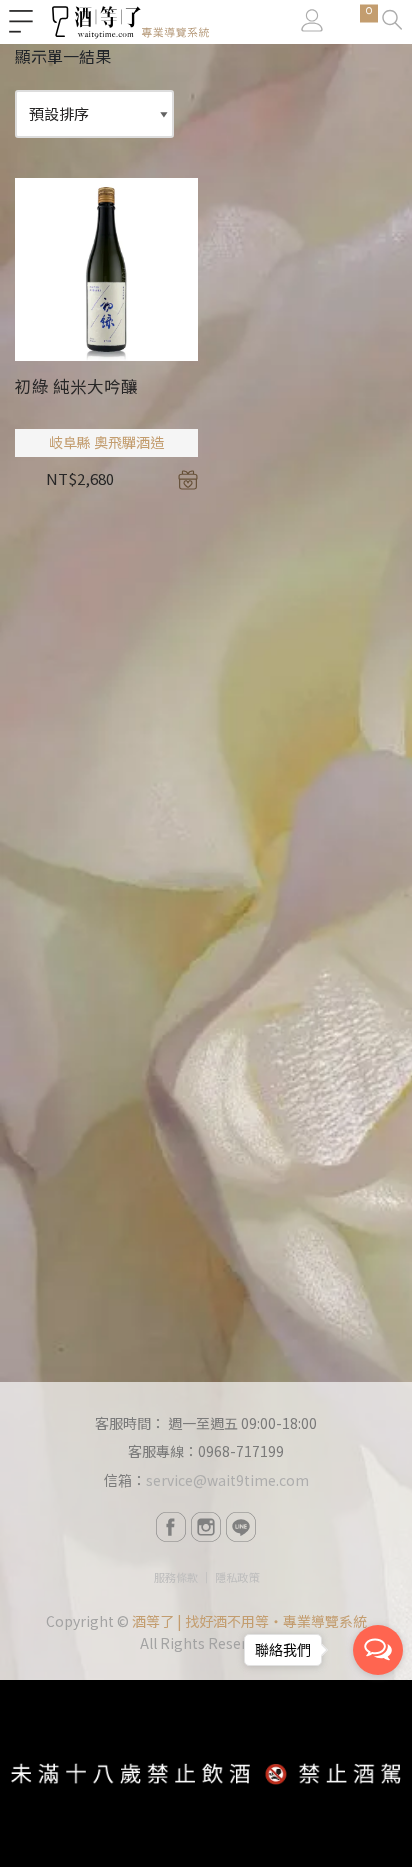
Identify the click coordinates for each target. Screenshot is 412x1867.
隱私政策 (237, 1577)
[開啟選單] (21, 22)
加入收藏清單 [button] (188, 480)
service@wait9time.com (227, 1480)
